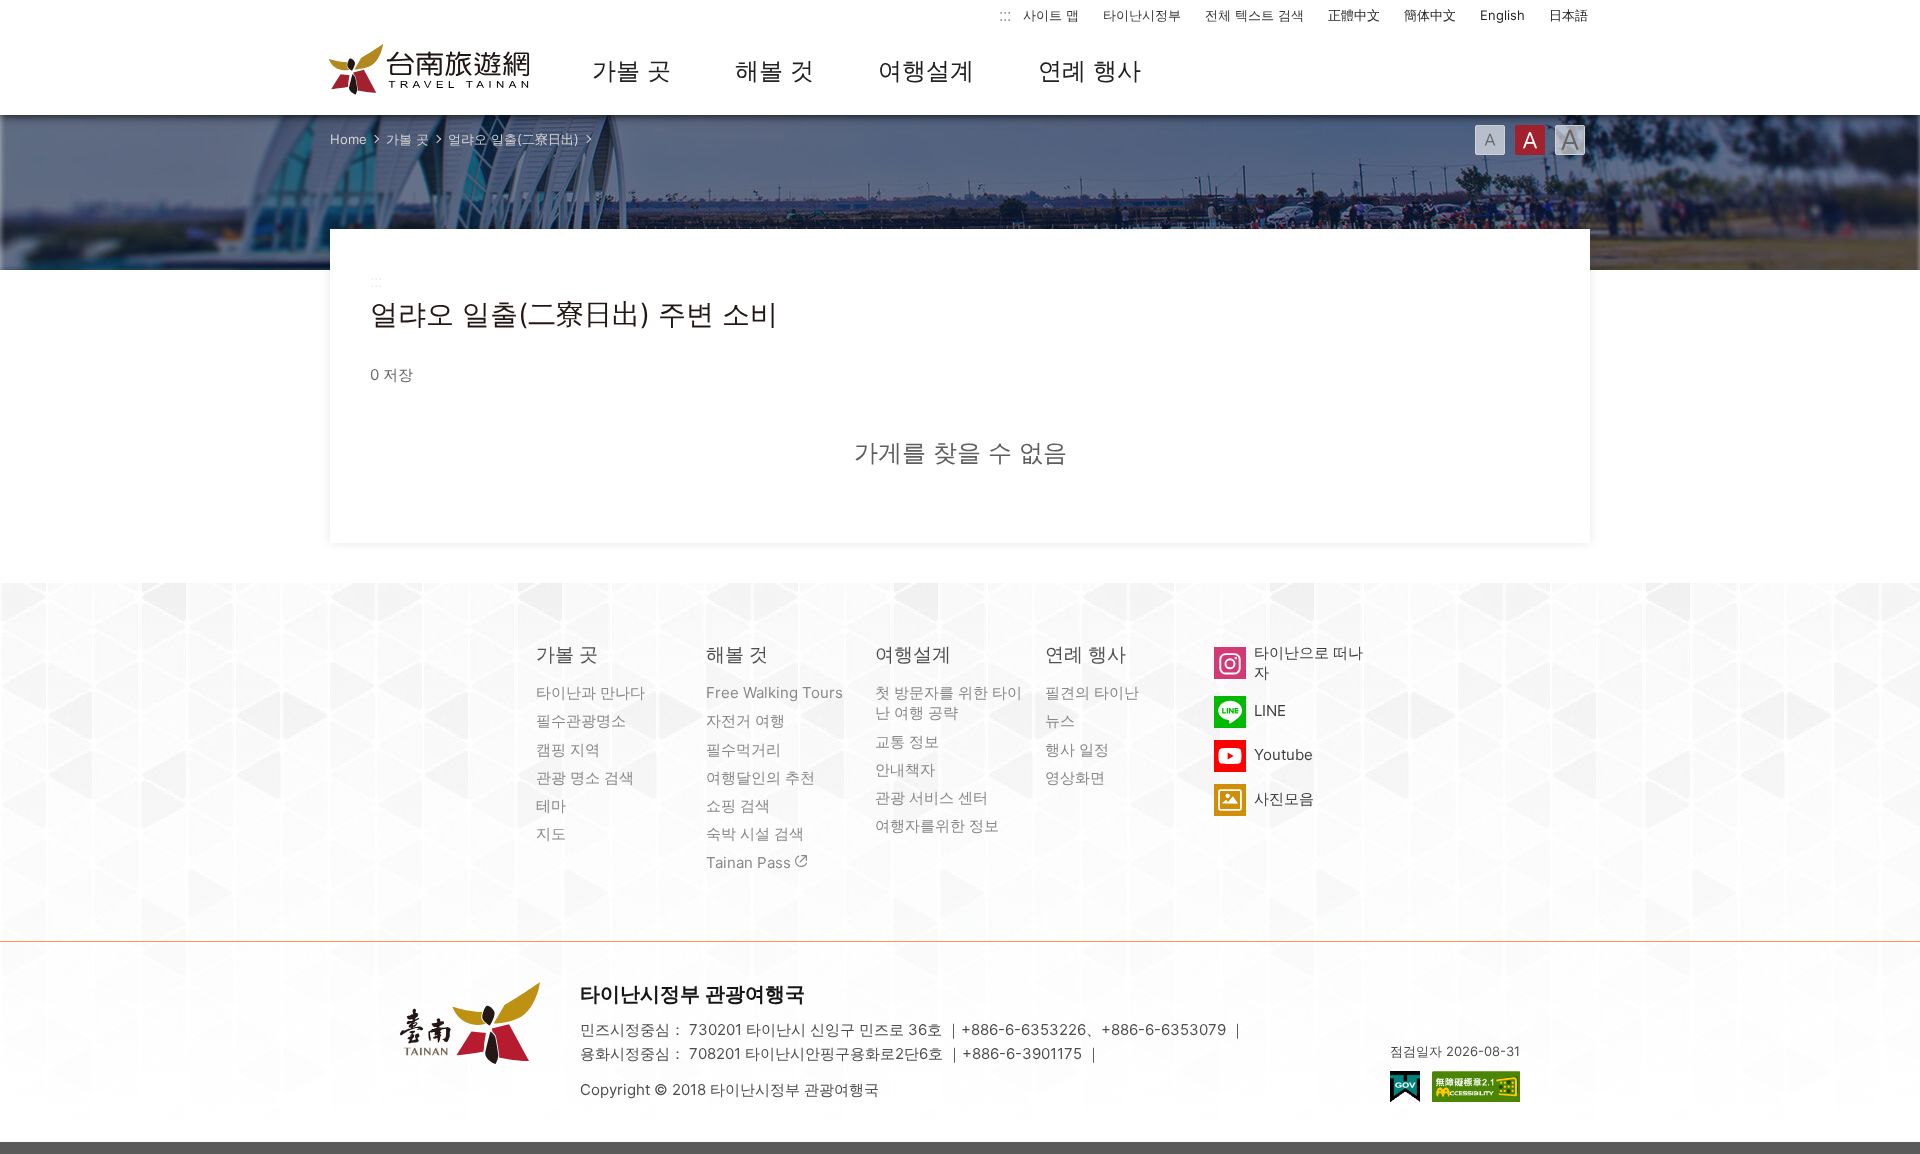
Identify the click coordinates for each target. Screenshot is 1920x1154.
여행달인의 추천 (760, 777)
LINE (1270, 710)
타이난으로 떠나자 (1308, 662)
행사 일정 (1077, 749)
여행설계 (926, 70)
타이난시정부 (1142, 15)
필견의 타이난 (1092, 692)
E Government (1405, 1086)
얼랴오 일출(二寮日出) (513, 139)
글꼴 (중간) (1530, 140)
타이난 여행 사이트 (430, 71)
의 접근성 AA (1476, 1086)
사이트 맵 (1051, 15)
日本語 (1568, 15)
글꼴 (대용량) (1570, 140)
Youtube (1283, 754)
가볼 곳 (631, 70)
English (1502, 15)
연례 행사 (1089, 70)
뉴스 (1060, 720)
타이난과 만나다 (590, 692)
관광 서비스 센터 (931, 797)
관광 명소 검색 (585, 777)
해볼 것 (774, 70)
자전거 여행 (745, 720)
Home (348, 139)
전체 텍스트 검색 (1254, 15)
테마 (551, 805)
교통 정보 (907, 741)
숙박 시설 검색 (755, 833)
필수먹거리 (743, 749)
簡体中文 (1430, 15)
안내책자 (905, 769)
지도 (551, 833)
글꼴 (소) (1490, 140)
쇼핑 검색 (738, 805)
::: (1005, 14)
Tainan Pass (748, 862)
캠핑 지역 (568, 749)
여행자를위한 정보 (937, 825)
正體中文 (1354, 15)
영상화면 (1075, 777)
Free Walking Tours (774, 692)
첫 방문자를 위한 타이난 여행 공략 (948, 702)
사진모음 (1284, 798)
